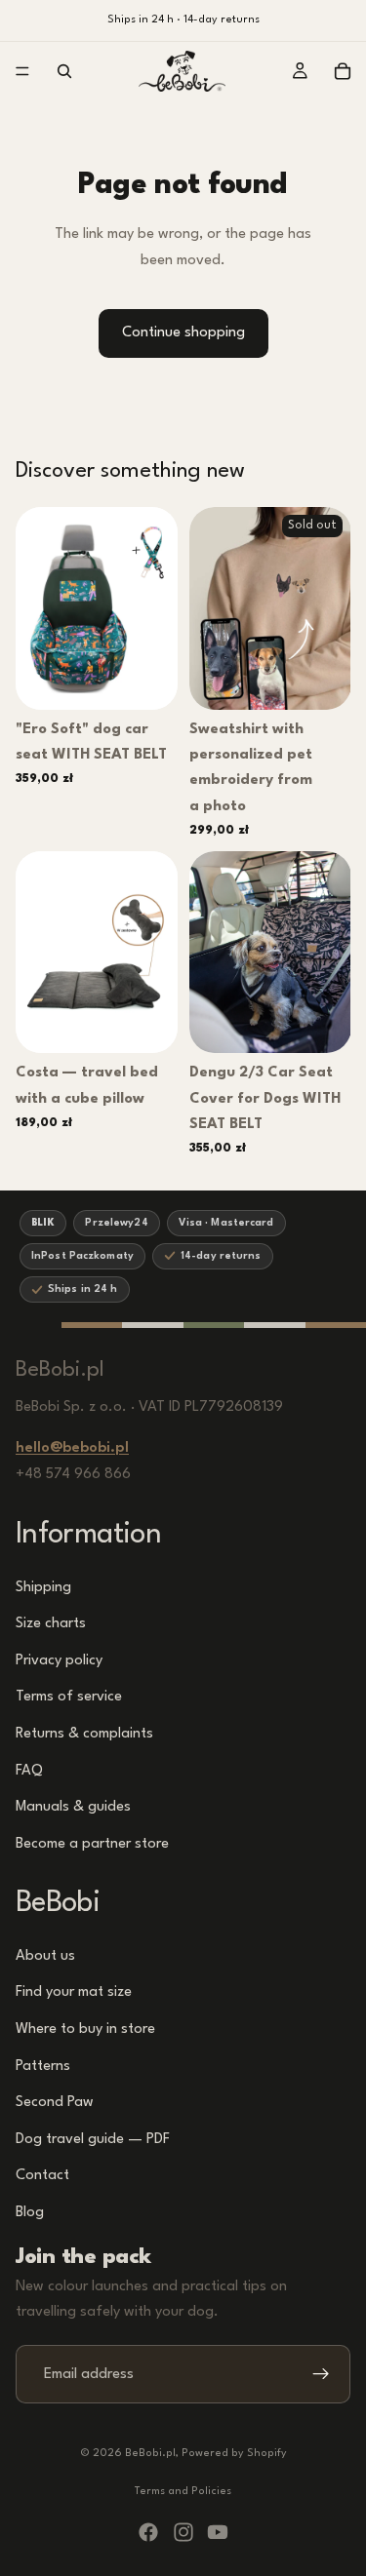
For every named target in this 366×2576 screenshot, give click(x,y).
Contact (42, 2177)
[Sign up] (321, 2375)
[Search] (64, 71)
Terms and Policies (183, 2492)
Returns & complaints (84, 1734)
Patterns (43, 2067)
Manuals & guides (73, 1807)
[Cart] (343, 71)
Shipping (43, 1588)
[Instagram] (183, 2532)
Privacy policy (59, 1661)
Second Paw (55, 2104)
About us (45, 1956)
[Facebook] (148, 2532)
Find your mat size (74, 1993)
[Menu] (22, 71)
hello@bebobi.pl (72, 1449)
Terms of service (69, 1698)
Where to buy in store (85, 2030)
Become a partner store (92, 1844)
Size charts (51, 1624)
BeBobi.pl (150, 2454)
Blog (30, 2213)
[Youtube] (218, 2532)
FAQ (29, 1771)
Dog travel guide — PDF (93, 2140)
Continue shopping (183, 333)
